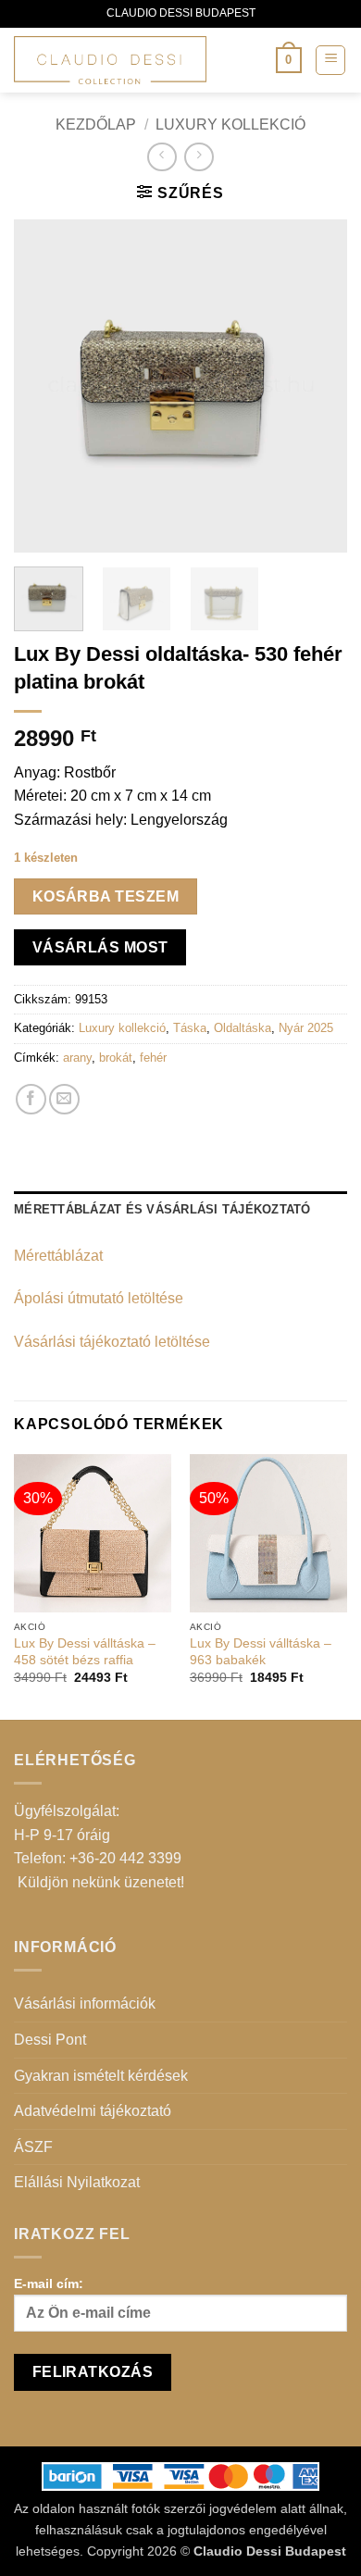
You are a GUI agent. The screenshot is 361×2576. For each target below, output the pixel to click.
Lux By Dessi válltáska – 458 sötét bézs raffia (85, 1652)
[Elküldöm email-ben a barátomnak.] (64, 1099)
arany (77, 1058)
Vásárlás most (100, 947)
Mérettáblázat (58, 1256)
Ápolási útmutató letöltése (99, 1298)
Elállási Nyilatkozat (77, 2182)
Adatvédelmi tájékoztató (93, 2111)
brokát (116, 1058)
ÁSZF (33, 2147)
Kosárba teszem (106, 896)
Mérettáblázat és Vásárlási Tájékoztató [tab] (162, 1209)
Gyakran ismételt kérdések (101, 2076)
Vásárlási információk (85, 2004)
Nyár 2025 (306, 1028)
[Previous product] (199, 157)
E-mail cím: (49, 2284)
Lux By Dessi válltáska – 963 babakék (261, 1652)
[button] (289, 60)
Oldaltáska (243, 1028)
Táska (190, 1028)
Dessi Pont (50, 2040)
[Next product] (162, 157)
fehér (153, 1058)
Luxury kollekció (230, 124)
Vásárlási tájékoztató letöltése (112, 1342)
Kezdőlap (96, 124)
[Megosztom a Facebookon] (31, 1099)
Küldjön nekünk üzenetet (99, 1882)
